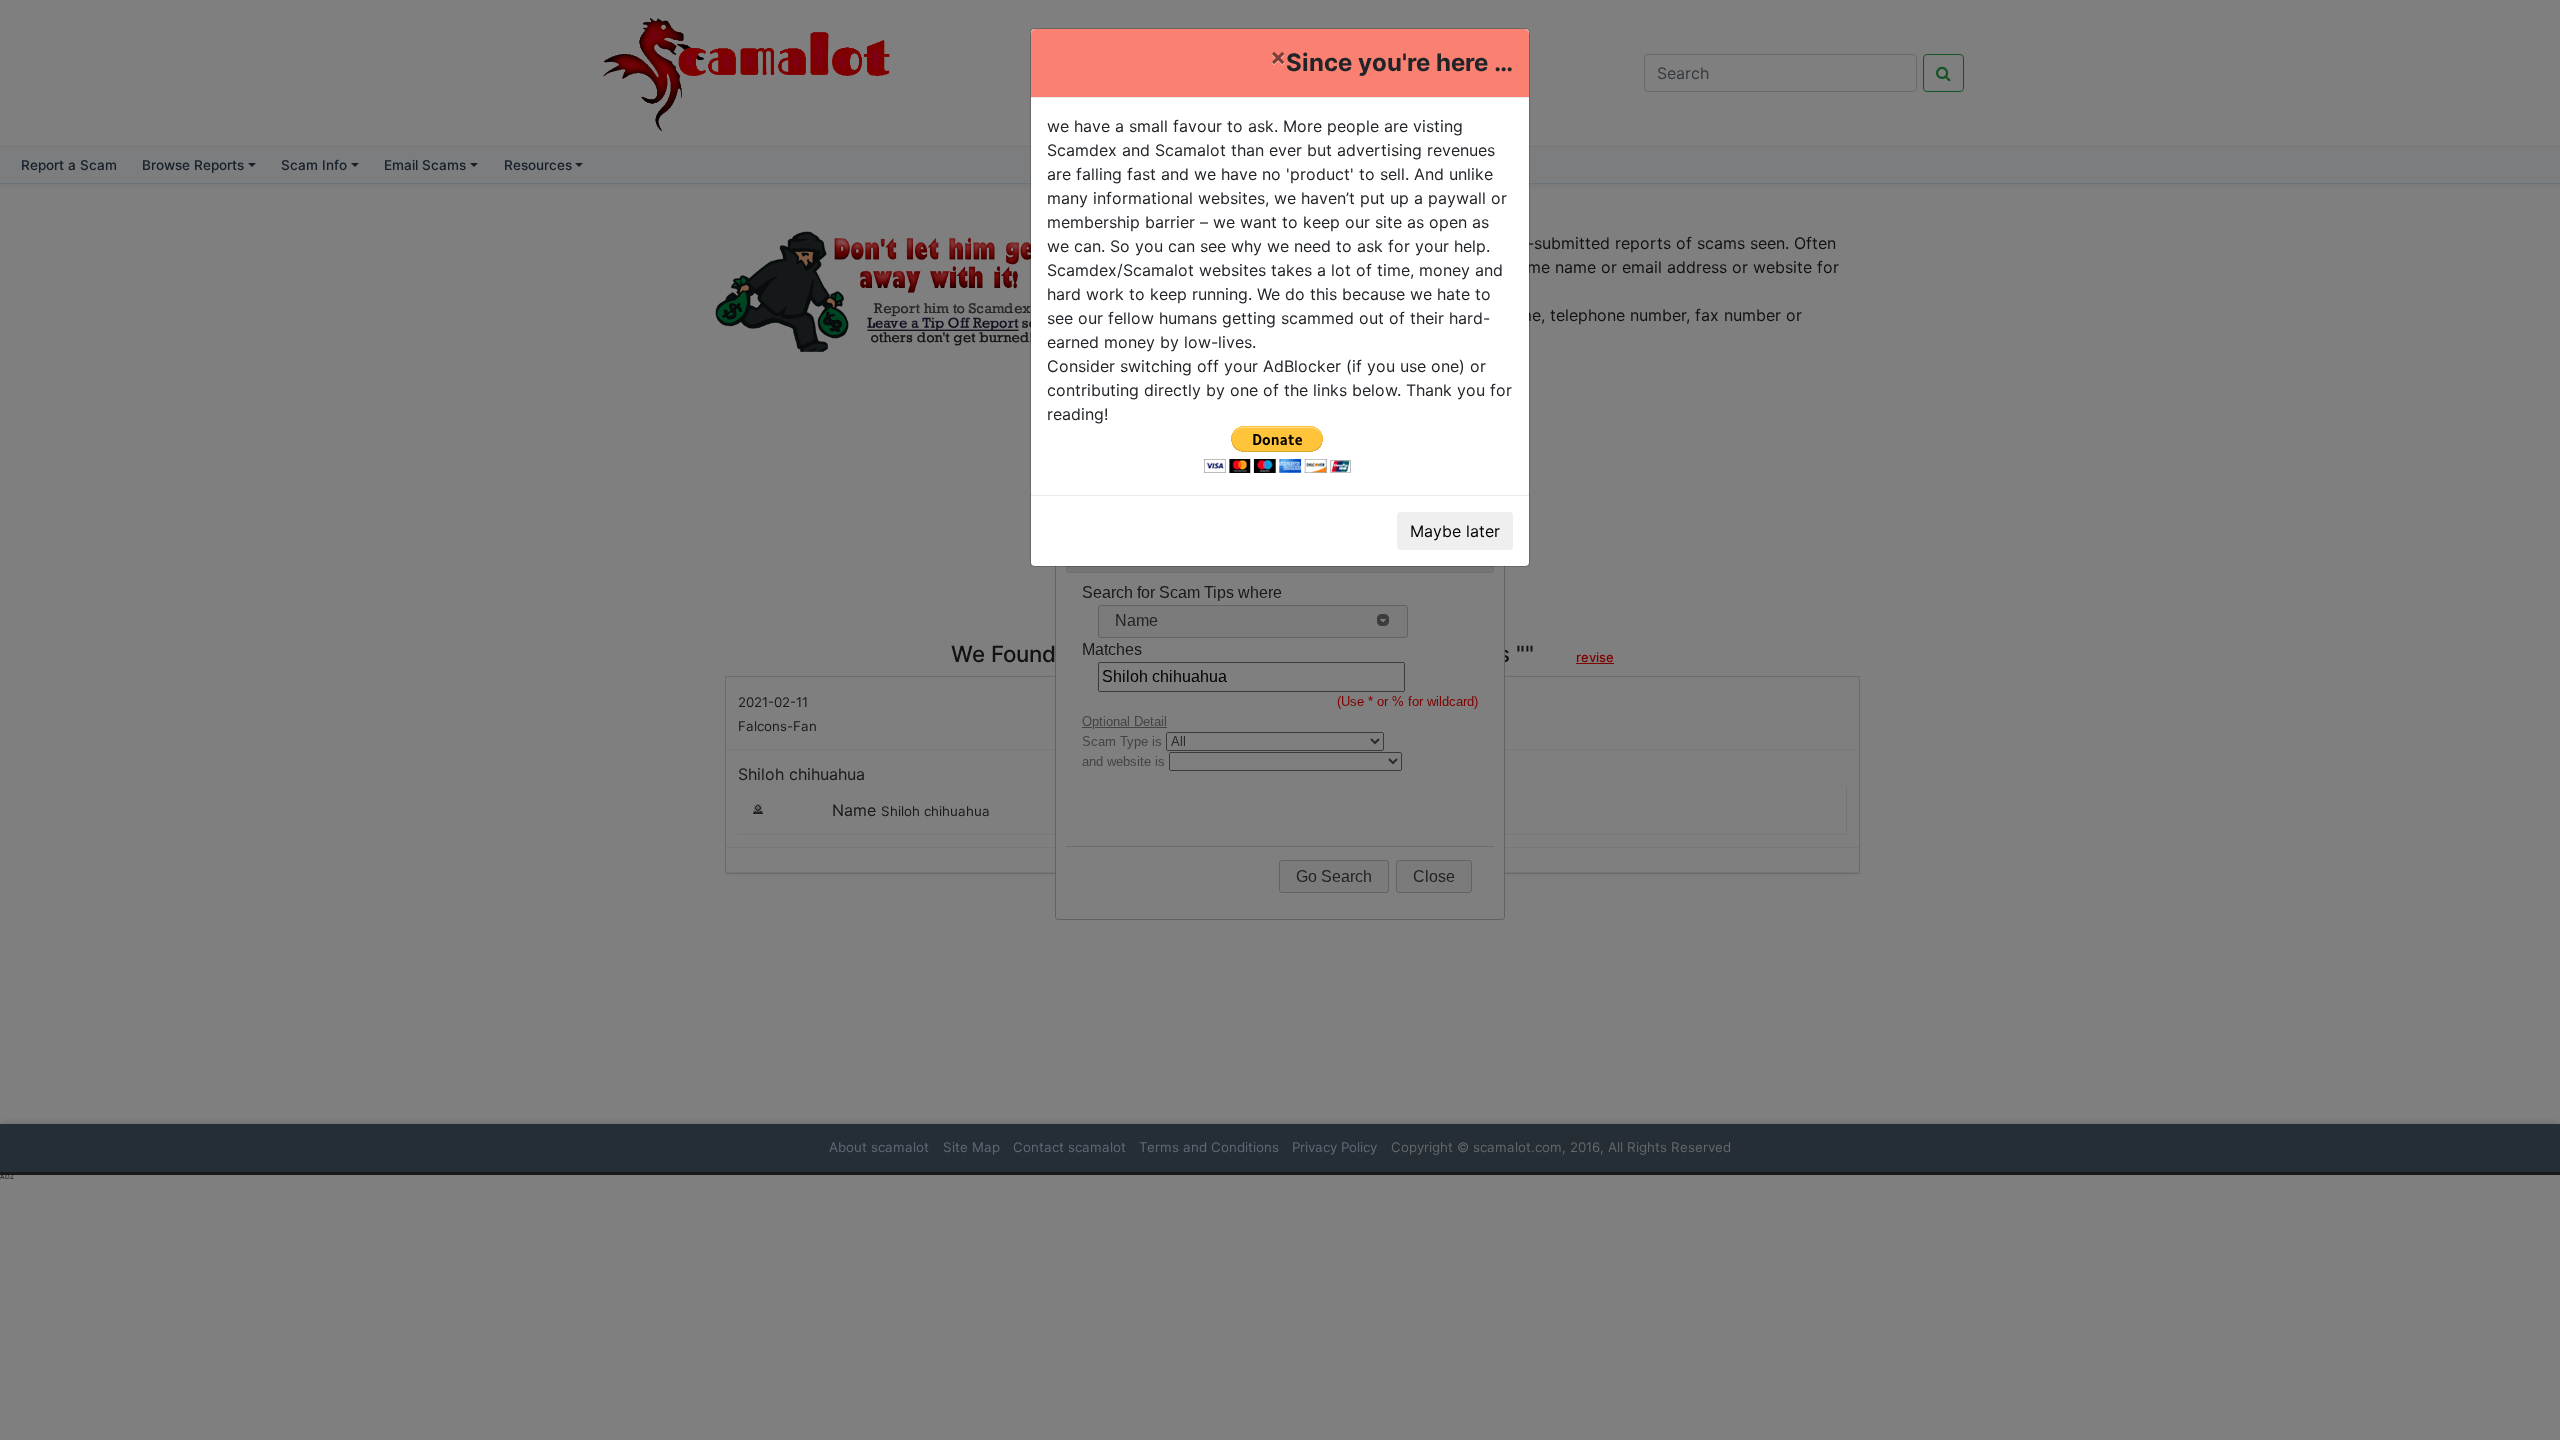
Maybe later (1455, 531)
